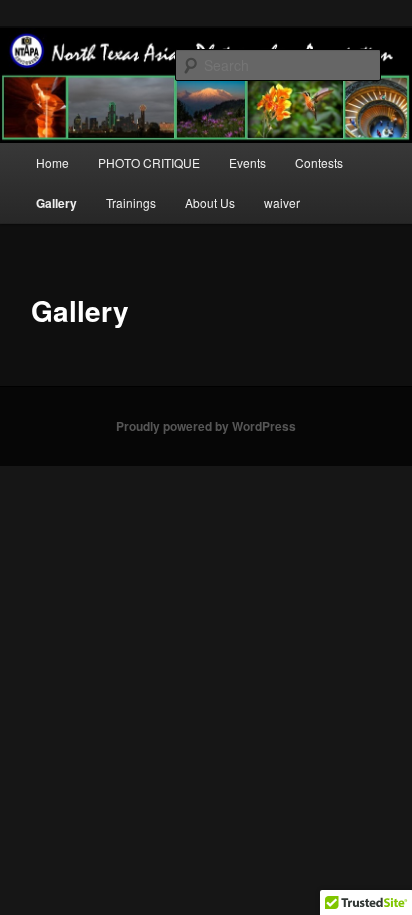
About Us (210, 202)
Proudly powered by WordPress (206, 426)
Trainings (131, 202)
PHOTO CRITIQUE (149, 162)
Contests (319, 162)
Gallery (56, 203)
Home (52, 162)
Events (247, 162)
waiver (282, 202)
